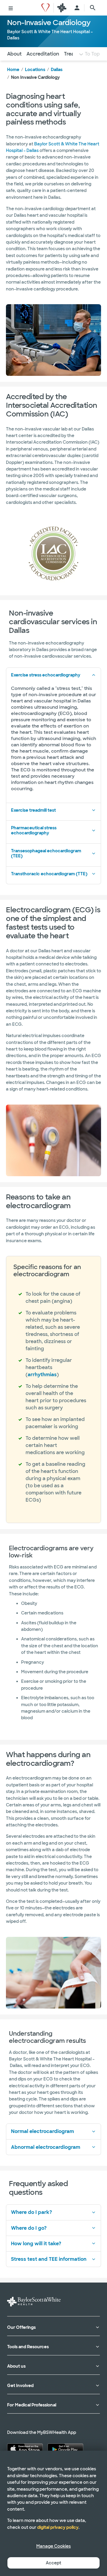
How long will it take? (36, 2244)
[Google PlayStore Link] (65, 2449)
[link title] (45, 8)
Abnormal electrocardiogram (46, 2147)
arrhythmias (42, 1375)
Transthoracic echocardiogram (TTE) (49, 874)
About (14, 54)
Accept (53, 2563)
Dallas (57, 70)
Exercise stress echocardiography (46, 675)
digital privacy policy (58, 2527)
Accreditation (43, 54)
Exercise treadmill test (33, 810)
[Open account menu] (77, 8)
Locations (35, 70)
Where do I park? (32, 2212)
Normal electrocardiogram (43, 2131)
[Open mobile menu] (11, 8)
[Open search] (93, 8)
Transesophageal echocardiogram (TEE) (46, 853)
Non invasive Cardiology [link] (35, 77)
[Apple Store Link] (25, 2449)
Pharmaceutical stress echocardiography (34, 830)
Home (13, 70)
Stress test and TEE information (49, 2259)
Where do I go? (29, 2228)
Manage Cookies (53, 2546)
